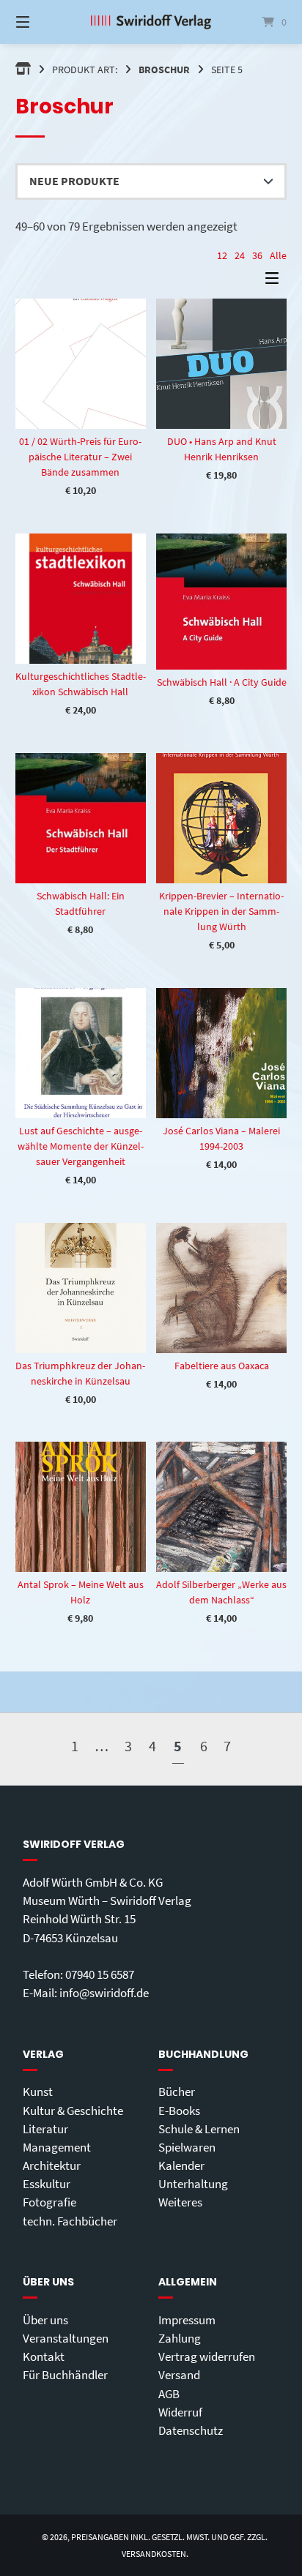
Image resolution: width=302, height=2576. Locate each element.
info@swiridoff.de (104, 1993)
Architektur (52, 2165)
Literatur (45, 2129)
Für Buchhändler (65, 2375)
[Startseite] (151, 22)
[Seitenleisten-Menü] (276, 281)
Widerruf (180, 2412)
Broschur (164, 70)
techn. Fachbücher (70, 2221)
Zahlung (180, 2338)
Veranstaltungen (66, 2338)
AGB (169, 2394)
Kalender (181, 2165)
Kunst (38, 2092)
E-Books (179, 2111)
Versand (179, 2375)
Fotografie (49, 2202)
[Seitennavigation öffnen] (43, 22)
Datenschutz (191, 2430)
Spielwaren (187, 2147)
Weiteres (180, 2202)
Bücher (177, 2092)
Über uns (45, 2320)
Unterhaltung (193, 2184)
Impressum (187, 2320)
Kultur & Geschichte (73, 2111)
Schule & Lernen (199, 2129)
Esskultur (47, 2184)
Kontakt (44, 2356)
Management (57, 2147)
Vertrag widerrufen (207, 2356)
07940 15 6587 (100, 1974)
